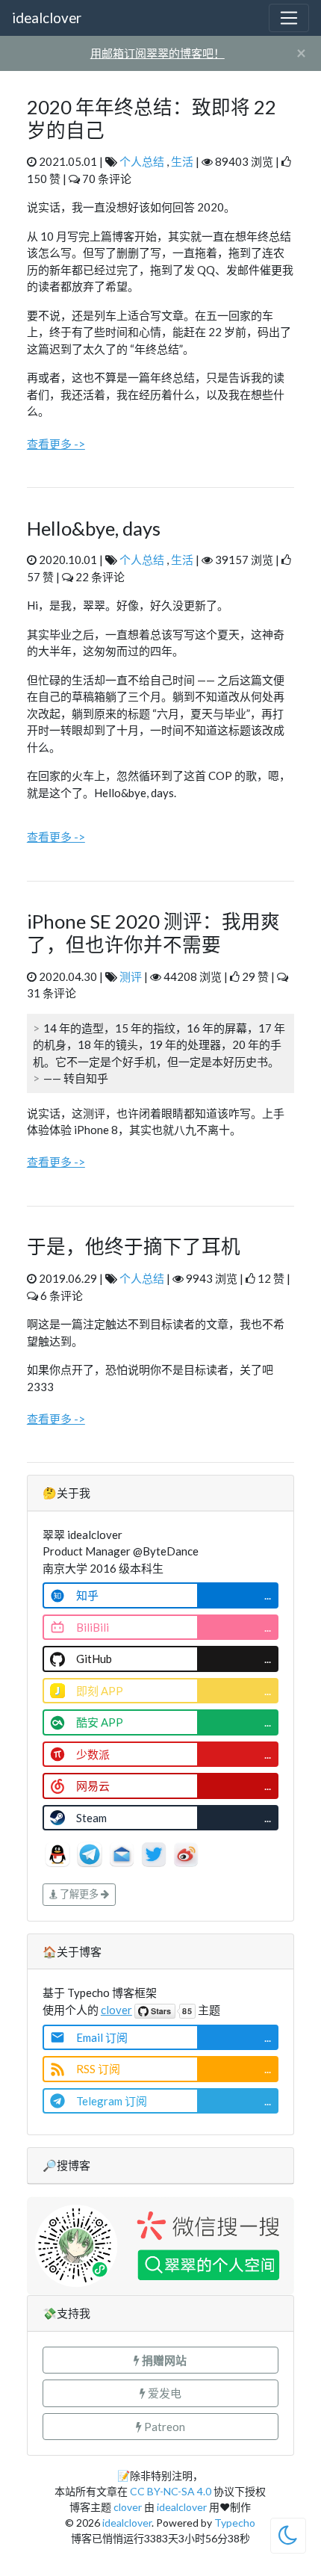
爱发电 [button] (163, 2393)
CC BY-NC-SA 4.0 (171, 2491)
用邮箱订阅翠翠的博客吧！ (158, 53)
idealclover (47, 18)
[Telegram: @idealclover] (91, 1852)
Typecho (235, 2523)
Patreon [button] (163, 2427)
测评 (131, 976)
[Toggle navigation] (289, 18)
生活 (182, 161)
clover (116, 2010)
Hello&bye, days (94, 528)
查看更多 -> (56, 444)
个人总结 (142, 161)
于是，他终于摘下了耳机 (134, 1246)
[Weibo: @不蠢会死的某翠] (186, 1852)
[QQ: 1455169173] (59, 1852)
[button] (160, 2360)
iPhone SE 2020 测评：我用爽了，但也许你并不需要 (153, 933)
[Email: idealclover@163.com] (123, 1852)
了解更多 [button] (79, 1894)
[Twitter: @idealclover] (155, 1852)
